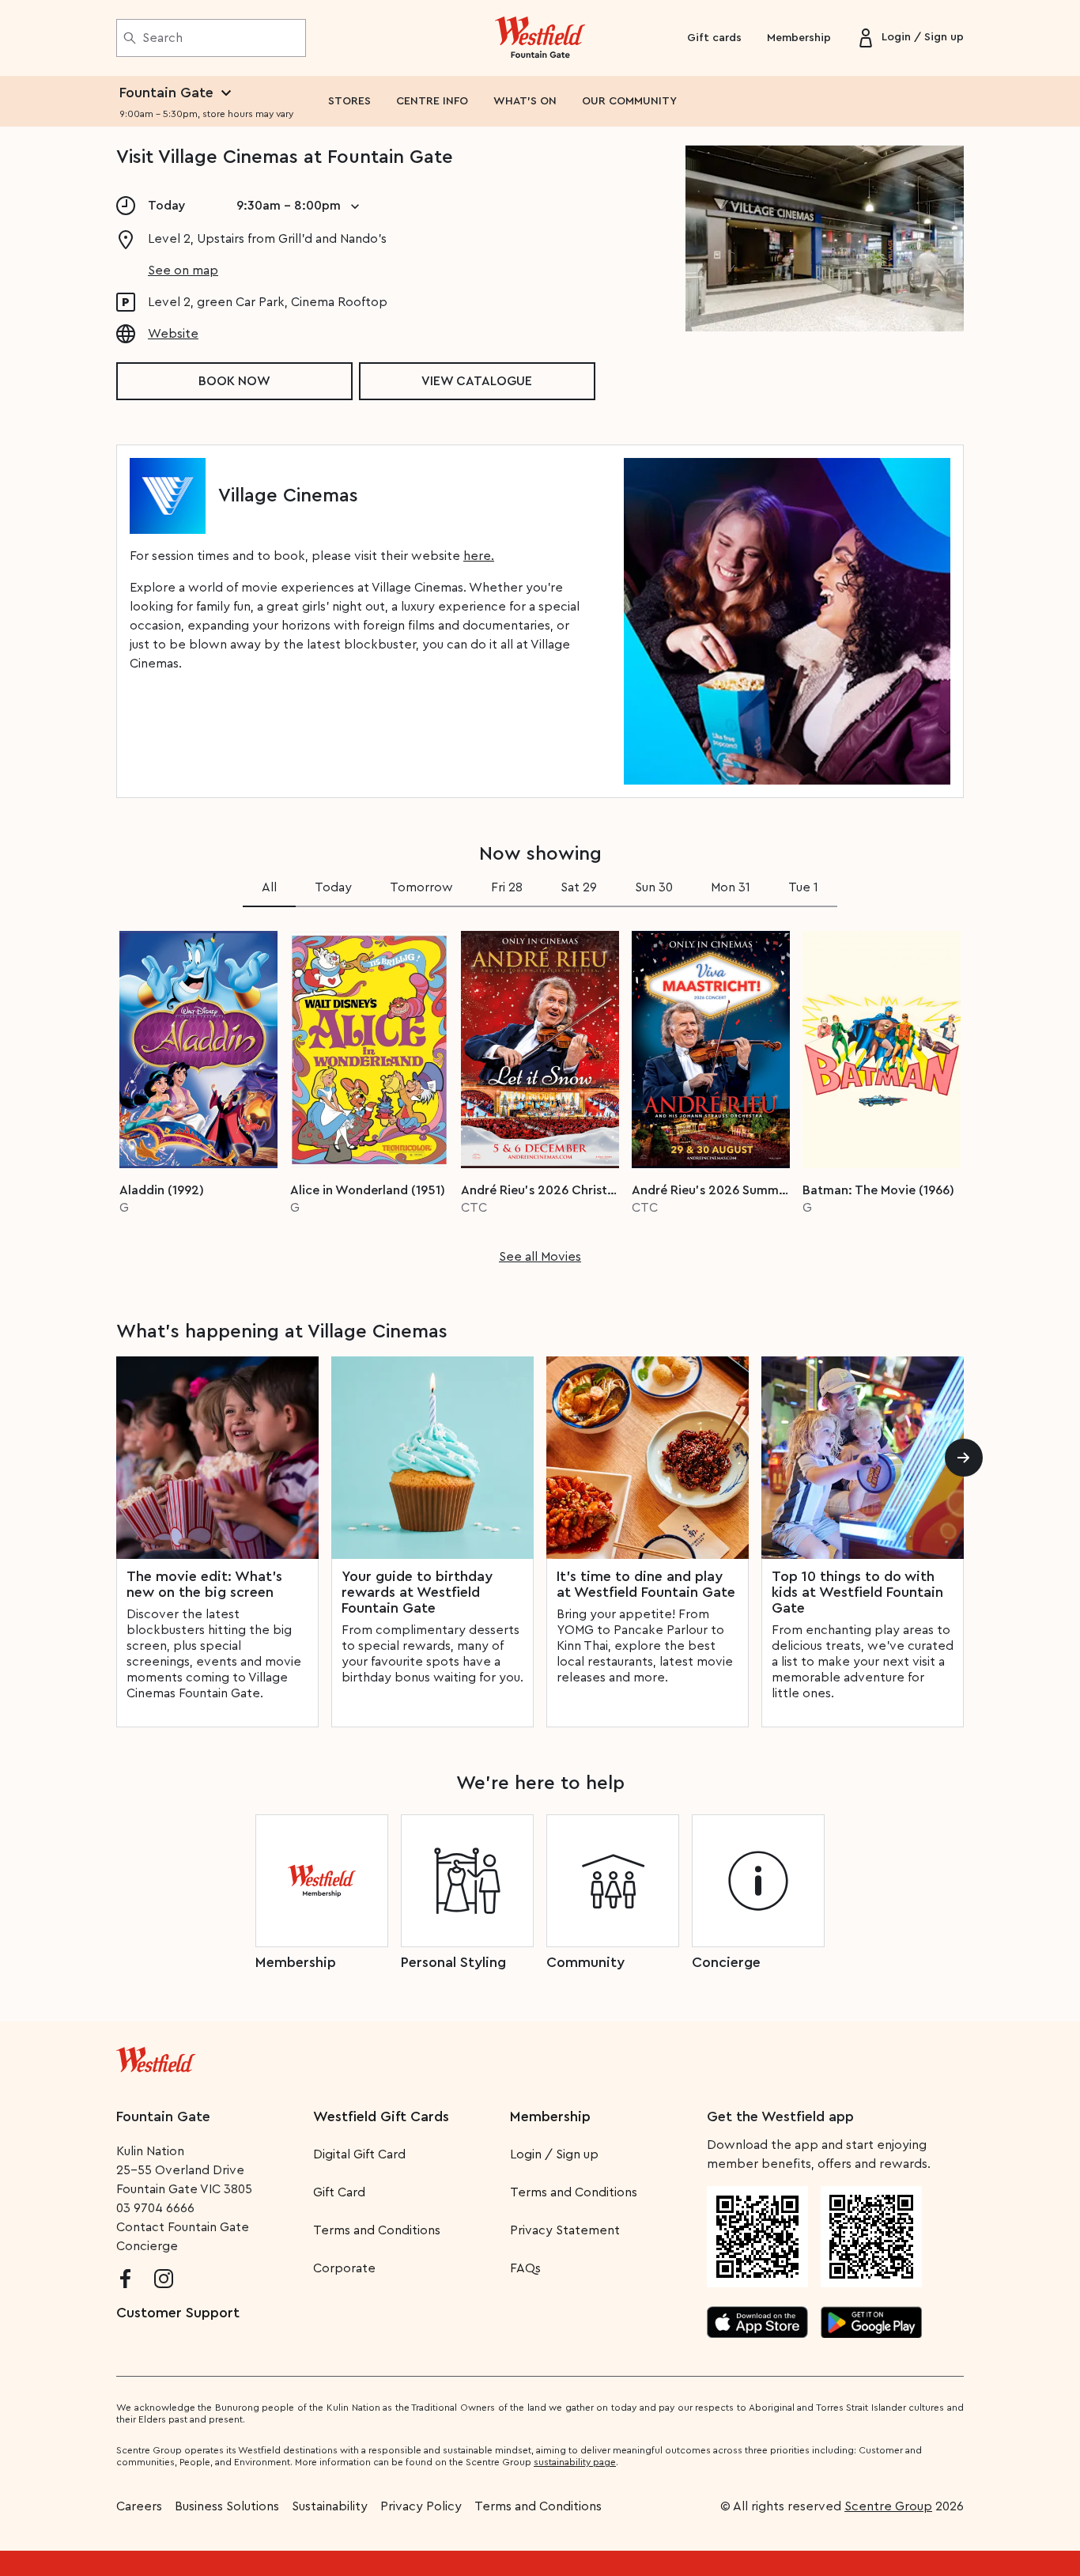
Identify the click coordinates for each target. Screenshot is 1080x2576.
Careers (139, 2506)
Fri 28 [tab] (507, 887)
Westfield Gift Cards (381, 2116)
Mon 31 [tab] (731, 887)
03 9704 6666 (155, 2208)
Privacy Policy (421, 2506)
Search (162, 38)
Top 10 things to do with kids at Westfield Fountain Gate (857, 1592)
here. (479, 556)
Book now (234, 381)
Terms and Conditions (377, 2230)
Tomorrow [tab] (421, 887)
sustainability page (575, 2462)
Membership (799, 38)
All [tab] (269, 887)
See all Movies (540, 1257)
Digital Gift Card (359, 2154)
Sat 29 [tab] (579, 887)
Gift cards (714, 38)
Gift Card (339, 2192)
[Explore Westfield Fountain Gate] (540, 38)
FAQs (525, 2268)
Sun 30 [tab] (654, 887)
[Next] (964, 1458)
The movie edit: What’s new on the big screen (204, 1584)
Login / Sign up (554, 2154)
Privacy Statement (565, 2230)
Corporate (344, 2268)
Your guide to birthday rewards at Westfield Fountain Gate (417, 1592)
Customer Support (178, 2313)
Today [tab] (333, 887)
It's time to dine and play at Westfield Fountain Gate (646, 1584)
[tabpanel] (540, 1092)
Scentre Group (888, 2506)
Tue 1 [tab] (803, 887)
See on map (183, 270)
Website (173, 334)
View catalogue (477, 381)
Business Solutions (227, 2506)
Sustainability (330, 2506)
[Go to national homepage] (156, 2056)
